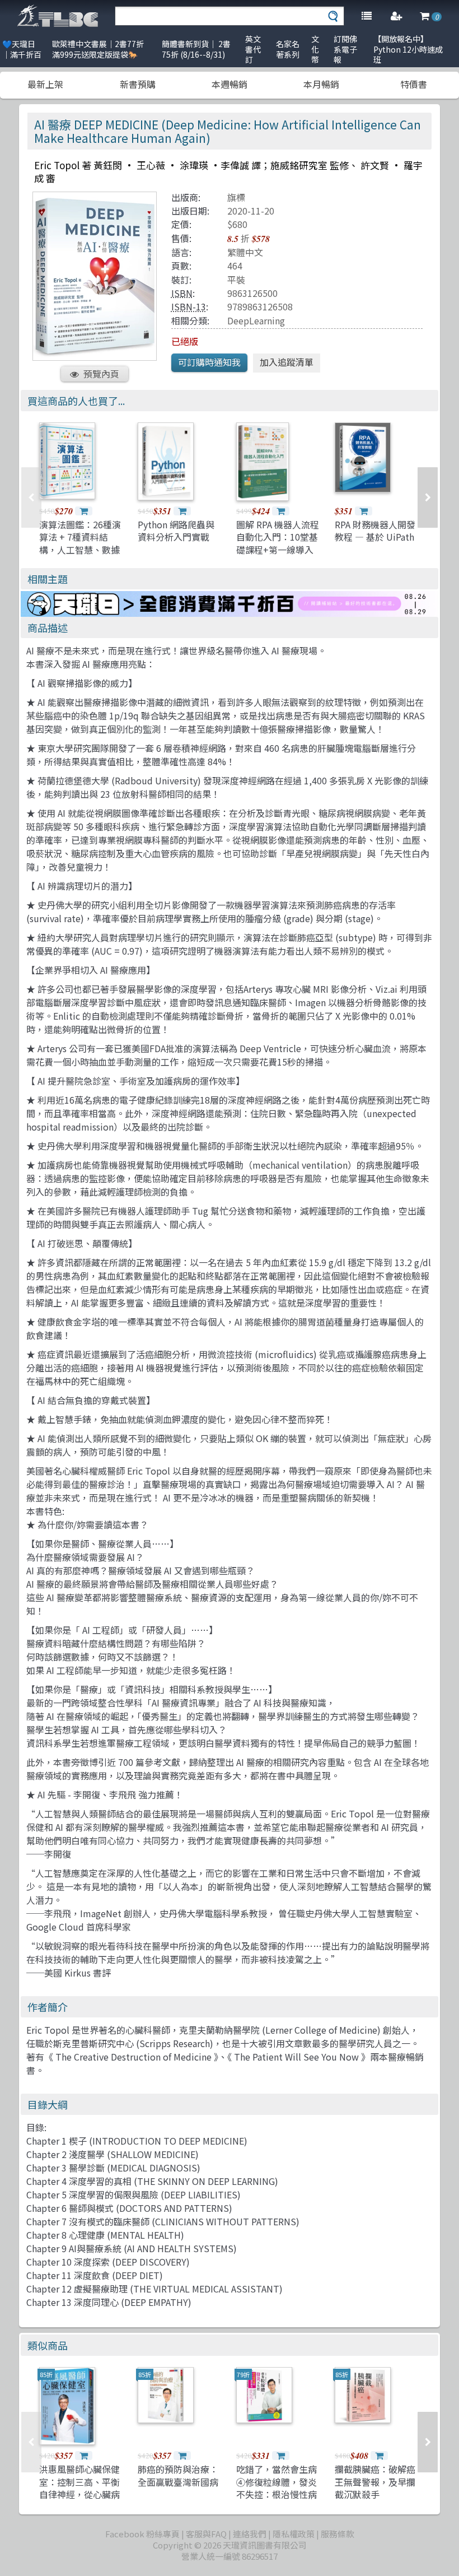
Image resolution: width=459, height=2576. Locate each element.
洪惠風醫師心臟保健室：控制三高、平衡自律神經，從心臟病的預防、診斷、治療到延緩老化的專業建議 (79, 2500)
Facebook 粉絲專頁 (142, 2534)
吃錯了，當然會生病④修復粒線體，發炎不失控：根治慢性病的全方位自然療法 (277, 2488)
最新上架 (45, 84)
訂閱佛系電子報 (345, 49)
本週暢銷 (230, 84)
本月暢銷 (321, 84)
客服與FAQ (206, 2534)
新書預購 (138, 84)
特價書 (414, 84)
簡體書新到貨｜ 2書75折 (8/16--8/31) (196, 49)
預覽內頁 (101, 374)
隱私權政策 (294, 2534)
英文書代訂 (253, 49)
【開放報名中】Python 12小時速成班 (408, 49)
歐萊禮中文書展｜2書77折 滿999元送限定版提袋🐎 (98, 49)
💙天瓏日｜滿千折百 (22, 49)
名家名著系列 (288, 49)
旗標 (236, 197)
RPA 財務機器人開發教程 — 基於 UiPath (375, 531)
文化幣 (315, 49)
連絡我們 (250, 2534)
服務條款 (338, 2534)
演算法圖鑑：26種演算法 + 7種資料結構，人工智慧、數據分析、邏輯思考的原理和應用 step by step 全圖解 (80, 556)
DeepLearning (256, 320)
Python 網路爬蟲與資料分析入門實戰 (176, 531)
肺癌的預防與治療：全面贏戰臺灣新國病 (178, 2475)
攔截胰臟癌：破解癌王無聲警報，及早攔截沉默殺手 (375, 2482)
